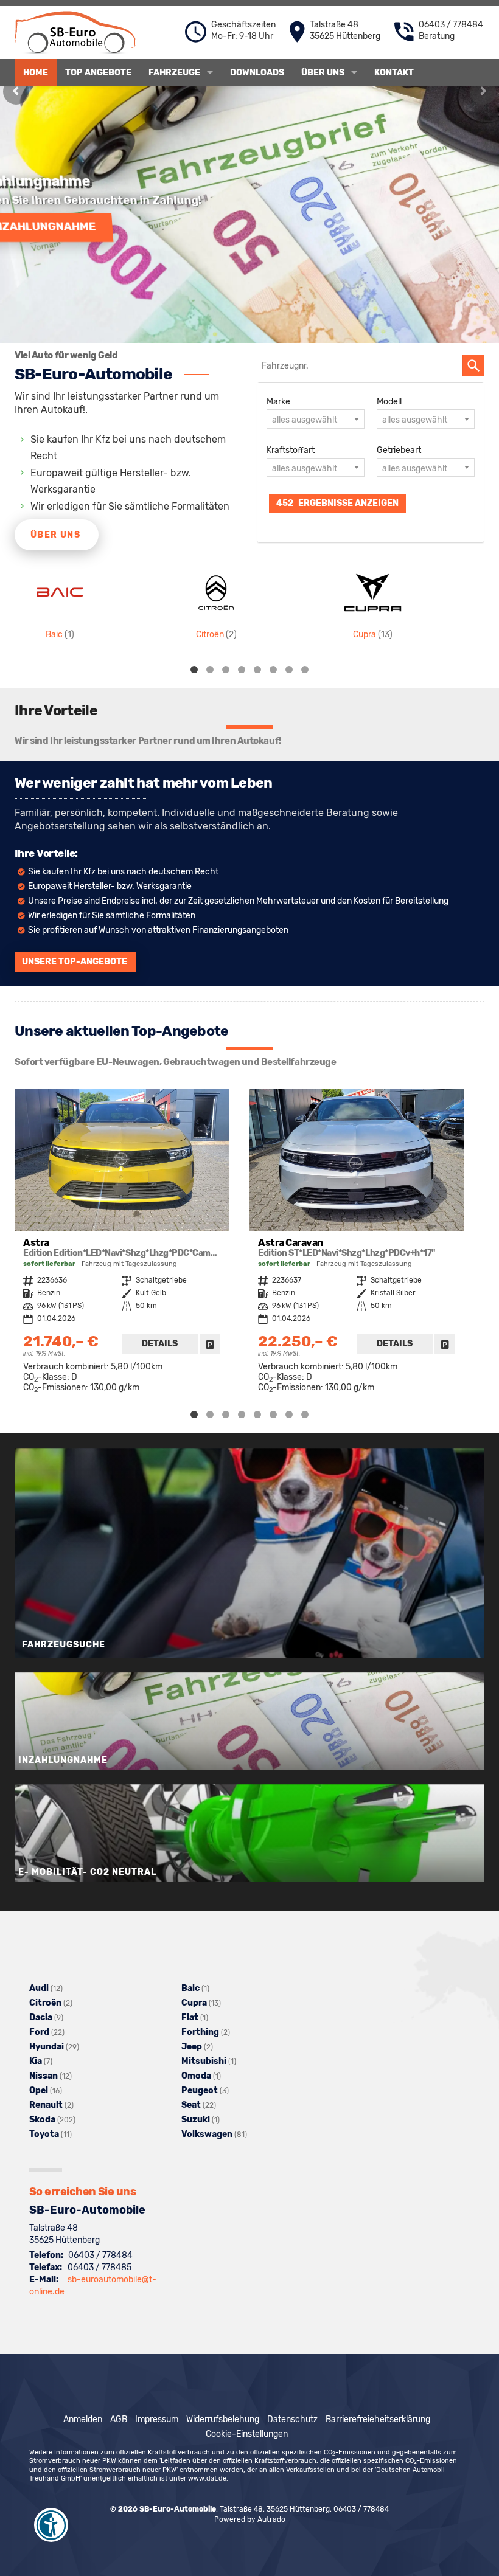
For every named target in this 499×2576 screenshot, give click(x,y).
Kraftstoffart (291, 450)
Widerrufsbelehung (223, 2419)
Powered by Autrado (250, 2519)
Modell (389, 402)
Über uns (323, 73)
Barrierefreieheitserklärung (378, 2419)
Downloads (257, 73)
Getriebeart (399, 450)
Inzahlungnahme (82, 226)
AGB (119, 2419)
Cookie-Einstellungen (247, 2434)
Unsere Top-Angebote (75, 962)
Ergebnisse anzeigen (337, 503)
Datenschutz (292, 2419)
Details (160, 1344)
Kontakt (394, 73)
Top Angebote (98, 73)
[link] (210, 1344)
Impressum (157, 2419)
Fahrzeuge (174, 73)
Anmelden (83, 2419)
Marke (278, 402)
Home (36, 73)
